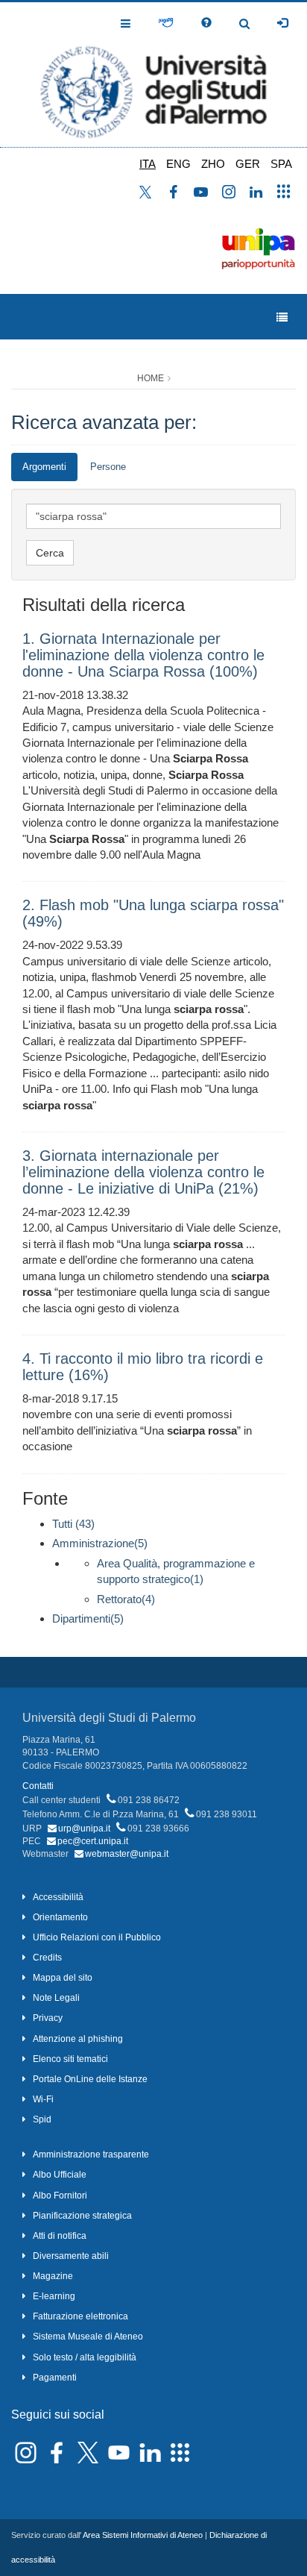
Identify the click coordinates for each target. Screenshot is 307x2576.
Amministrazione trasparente (91, 2154)
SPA (281, 164)
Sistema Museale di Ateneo (88, 2337)
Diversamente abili (71, 2256)
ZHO (213, 164)
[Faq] (206, 23)
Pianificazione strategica (82, 2216)
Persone (108, 467)
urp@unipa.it (84, 1828)
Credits (47, 1958)
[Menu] (282, 317)
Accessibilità (58, 1897)
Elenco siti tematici (70, 2059)
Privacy (48, 2018)
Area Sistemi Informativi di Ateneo (143, 2535)
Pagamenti (55, 2378)
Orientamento (60, 1917)
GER (248, 164)
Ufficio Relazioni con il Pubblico (97, 1937)
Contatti (38, 1786)
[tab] (44, 467)
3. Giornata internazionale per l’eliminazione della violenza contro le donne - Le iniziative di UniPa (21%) (143, 1172)
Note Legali (56, 1998)
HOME (151, 378)
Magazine (53, 2276)
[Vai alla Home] (153, 75)
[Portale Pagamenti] (166, 23)
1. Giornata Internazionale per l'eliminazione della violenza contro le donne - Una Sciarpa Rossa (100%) (143, 655)
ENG (178, 164)
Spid (42, 2119)
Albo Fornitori (60, 2196)
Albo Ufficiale (60, 2175)
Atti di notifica (60, 2236)
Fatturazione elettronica (80, 2316)
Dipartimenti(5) (88, 1618)
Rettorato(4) (126, 1599)
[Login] (282, 23)
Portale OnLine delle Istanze (90, 2079)
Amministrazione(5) (100, 1543)
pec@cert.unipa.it (93, 1841)
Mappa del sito (63, 1978)
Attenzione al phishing (78, 2039)
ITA (148, 164)
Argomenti (44, 467)
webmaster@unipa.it (127, 1854)
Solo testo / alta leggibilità (85, 2357)
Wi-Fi (43, 2099)
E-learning (54, 2296)
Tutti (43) (73, 1524)
